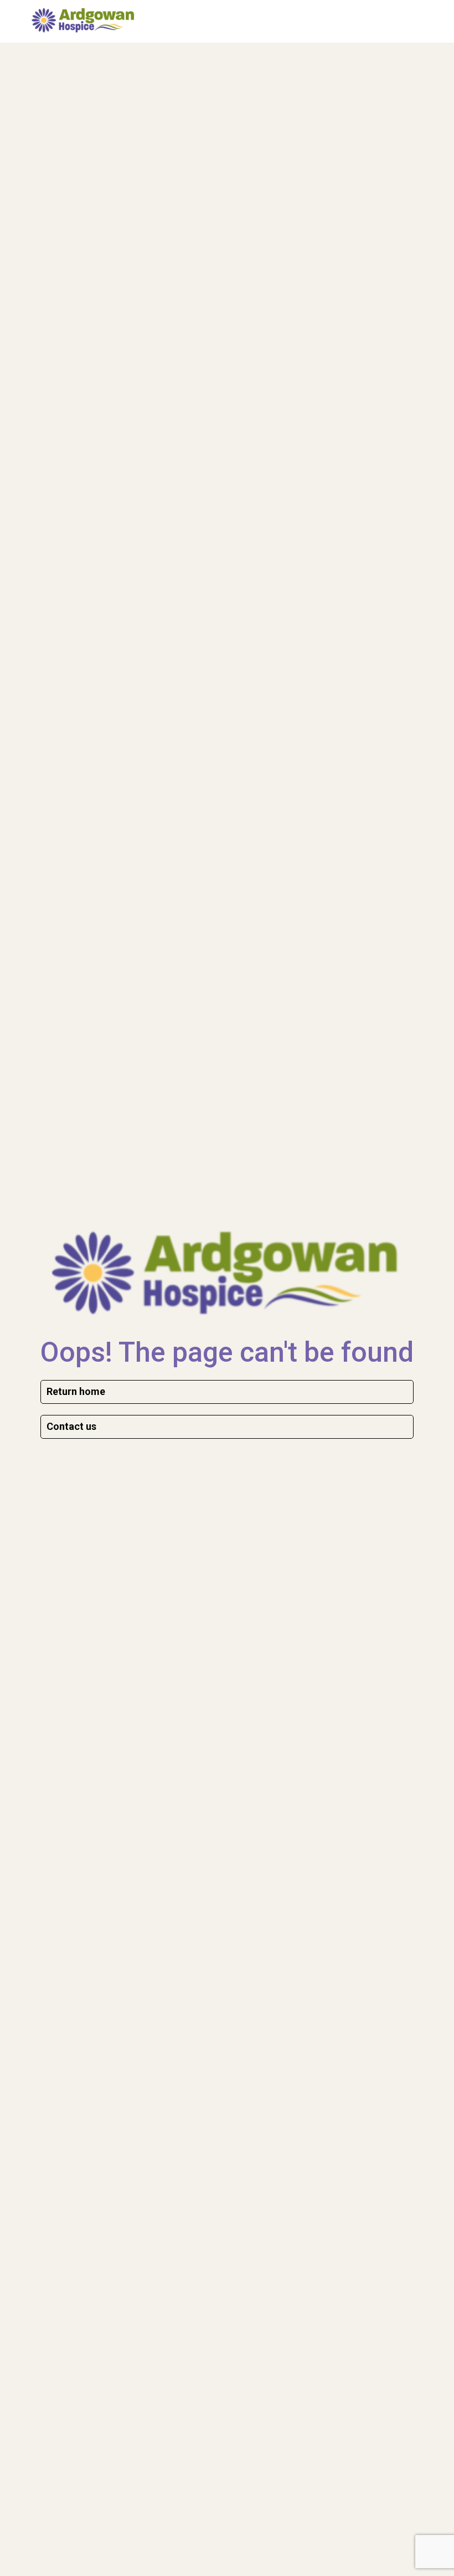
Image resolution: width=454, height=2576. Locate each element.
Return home (76, 1391)
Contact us (71, 1426)
